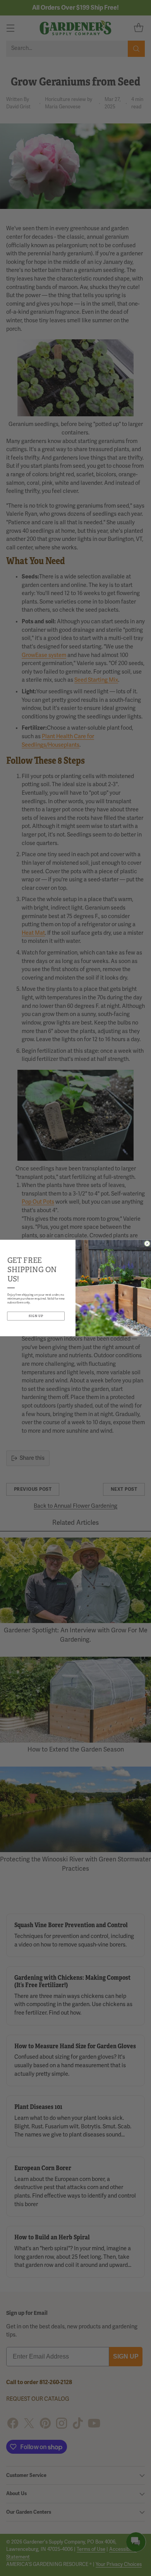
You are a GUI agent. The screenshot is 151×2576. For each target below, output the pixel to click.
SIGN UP (36, 1316)
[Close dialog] (147, 1244)
